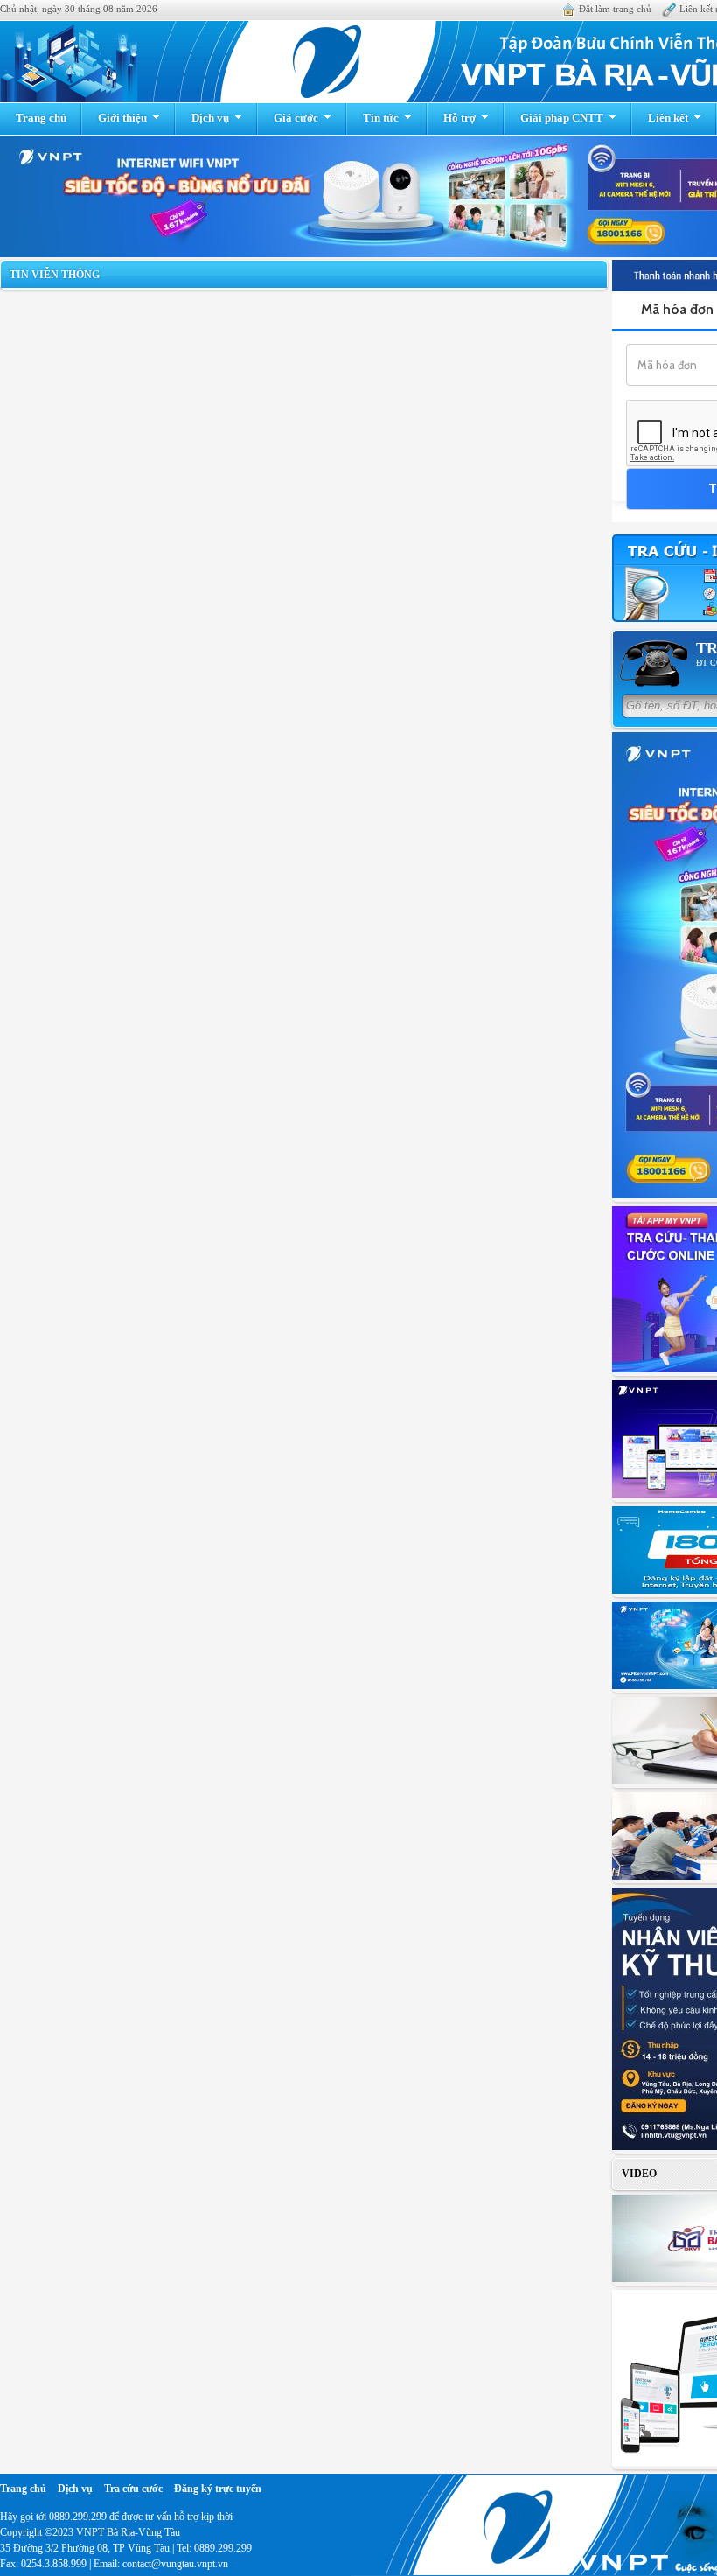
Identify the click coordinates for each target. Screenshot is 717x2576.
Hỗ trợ (459, 118)
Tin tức (381, 118)
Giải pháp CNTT (562, 118)
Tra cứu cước (133, 2489)
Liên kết (668, 118)
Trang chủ (41, 118)
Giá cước (296, 118)
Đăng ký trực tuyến (218, 2489)
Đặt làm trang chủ (615, 9)
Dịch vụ (210, 118)
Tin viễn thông (55, 275)
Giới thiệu (122, 118)
